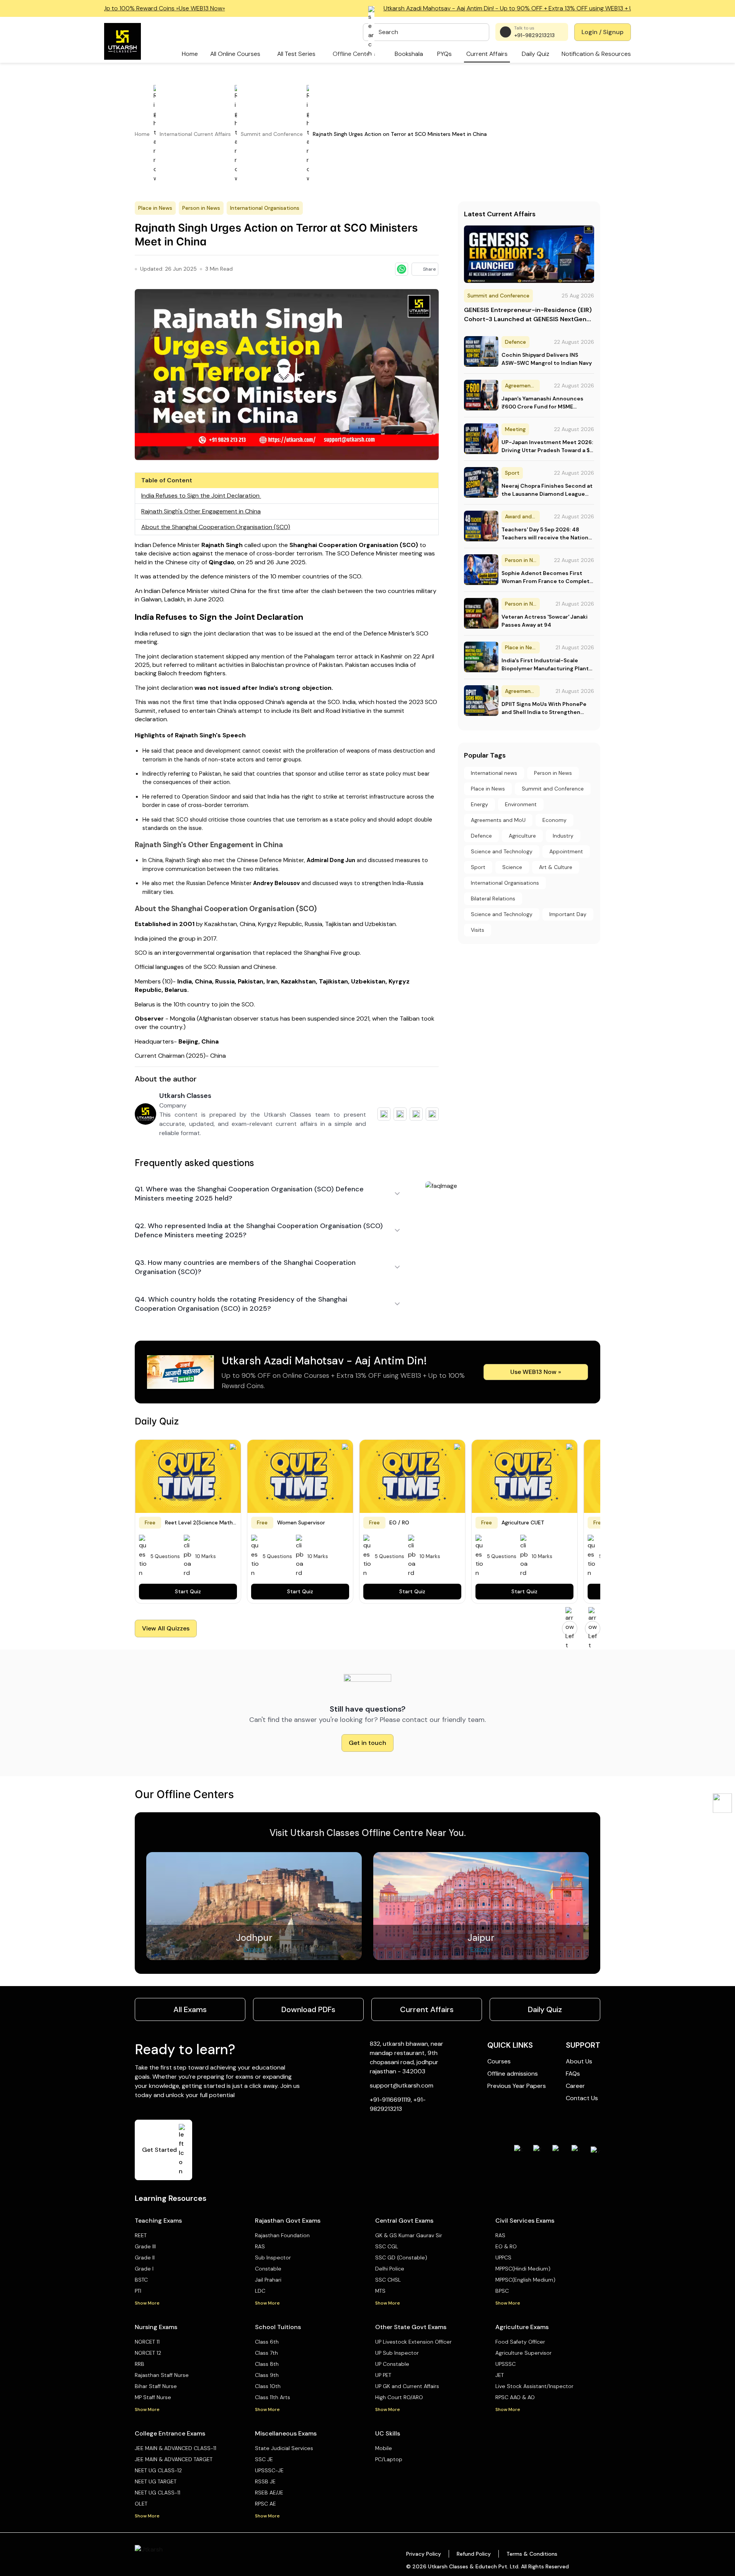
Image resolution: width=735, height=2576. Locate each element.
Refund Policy (474, 2554)
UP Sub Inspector (397, 2353)
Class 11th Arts (273, 2397)
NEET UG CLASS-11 (158, 2493)
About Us (579, 2061)
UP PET (383, 2375)
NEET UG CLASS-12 (158, 2470)
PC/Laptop (389, 2459)
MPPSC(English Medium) (525, 2280)
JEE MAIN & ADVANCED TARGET (174, 2459)
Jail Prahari (268, 2280)
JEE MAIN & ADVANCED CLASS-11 (176, 2448)
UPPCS (503, 2257)
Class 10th (268, 2386)
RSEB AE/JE (269, 2493)
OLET (141, 2504)
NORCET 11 (147, 2342)
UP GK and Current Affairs (407, 2386)
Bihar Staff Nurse (156, 2386)
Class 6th (267, 2342)
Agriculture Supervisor (523, 2353)
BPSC (502, 2291)
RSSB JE (265, 2481)
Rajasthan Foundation (282, 2235)
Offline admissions (513, 2074)
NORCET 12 (148, 2353)
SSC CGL (387, 2246)
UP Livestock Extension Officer (413, 2342)
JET (500, 2375)
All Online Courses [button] (235, 54)
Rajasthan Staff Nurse (162, 2375)
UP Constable (392, 2364)
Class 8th (267, 2364)
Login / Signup (603, 32)
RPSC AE (265, 2504)
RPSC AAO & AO (515, 2397)
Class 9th (267, 2375)
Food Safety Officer (520, 2342)
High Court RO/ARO (399, 2397)
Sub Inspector (273, 2257)
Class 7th (266, 2353)
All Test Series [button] (296, 54)
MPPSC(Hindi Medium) (523, 2269)
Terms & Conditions (532, 2554)
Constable (268, 2269)
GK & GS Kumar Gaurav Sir (409, 2235)
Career (575, 2086)
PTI (138, 2291)
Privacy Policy (424, 2554)
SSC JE (264, 2459)
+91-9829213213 (534, 35)
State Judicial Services (284, 2448)
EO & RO (506, 2246)
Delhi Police (390, 2269)
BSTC (141, 2280)
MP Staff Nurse (153, 2397)
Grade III (145, 2246)
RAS (260, 2246)
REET (141, 2235)
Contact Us (582, 2098)
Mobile (384, 2448)
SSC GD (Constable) (401, 2257)
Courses (499, 2061)
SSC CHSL (388, 2280)
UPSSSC (506, 2364)
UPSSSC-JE (269, 2470)
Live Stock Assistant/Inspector (534, 2386)
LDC (260, 2291)
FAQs (573, 2074)
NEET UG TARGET (156, 2481)
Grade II (145, 2257)
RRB (140, 2364)
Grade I (144, 2269)
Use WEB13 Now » (536, 1372)
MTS (380, 2291)
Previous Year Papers (517, 2086)
